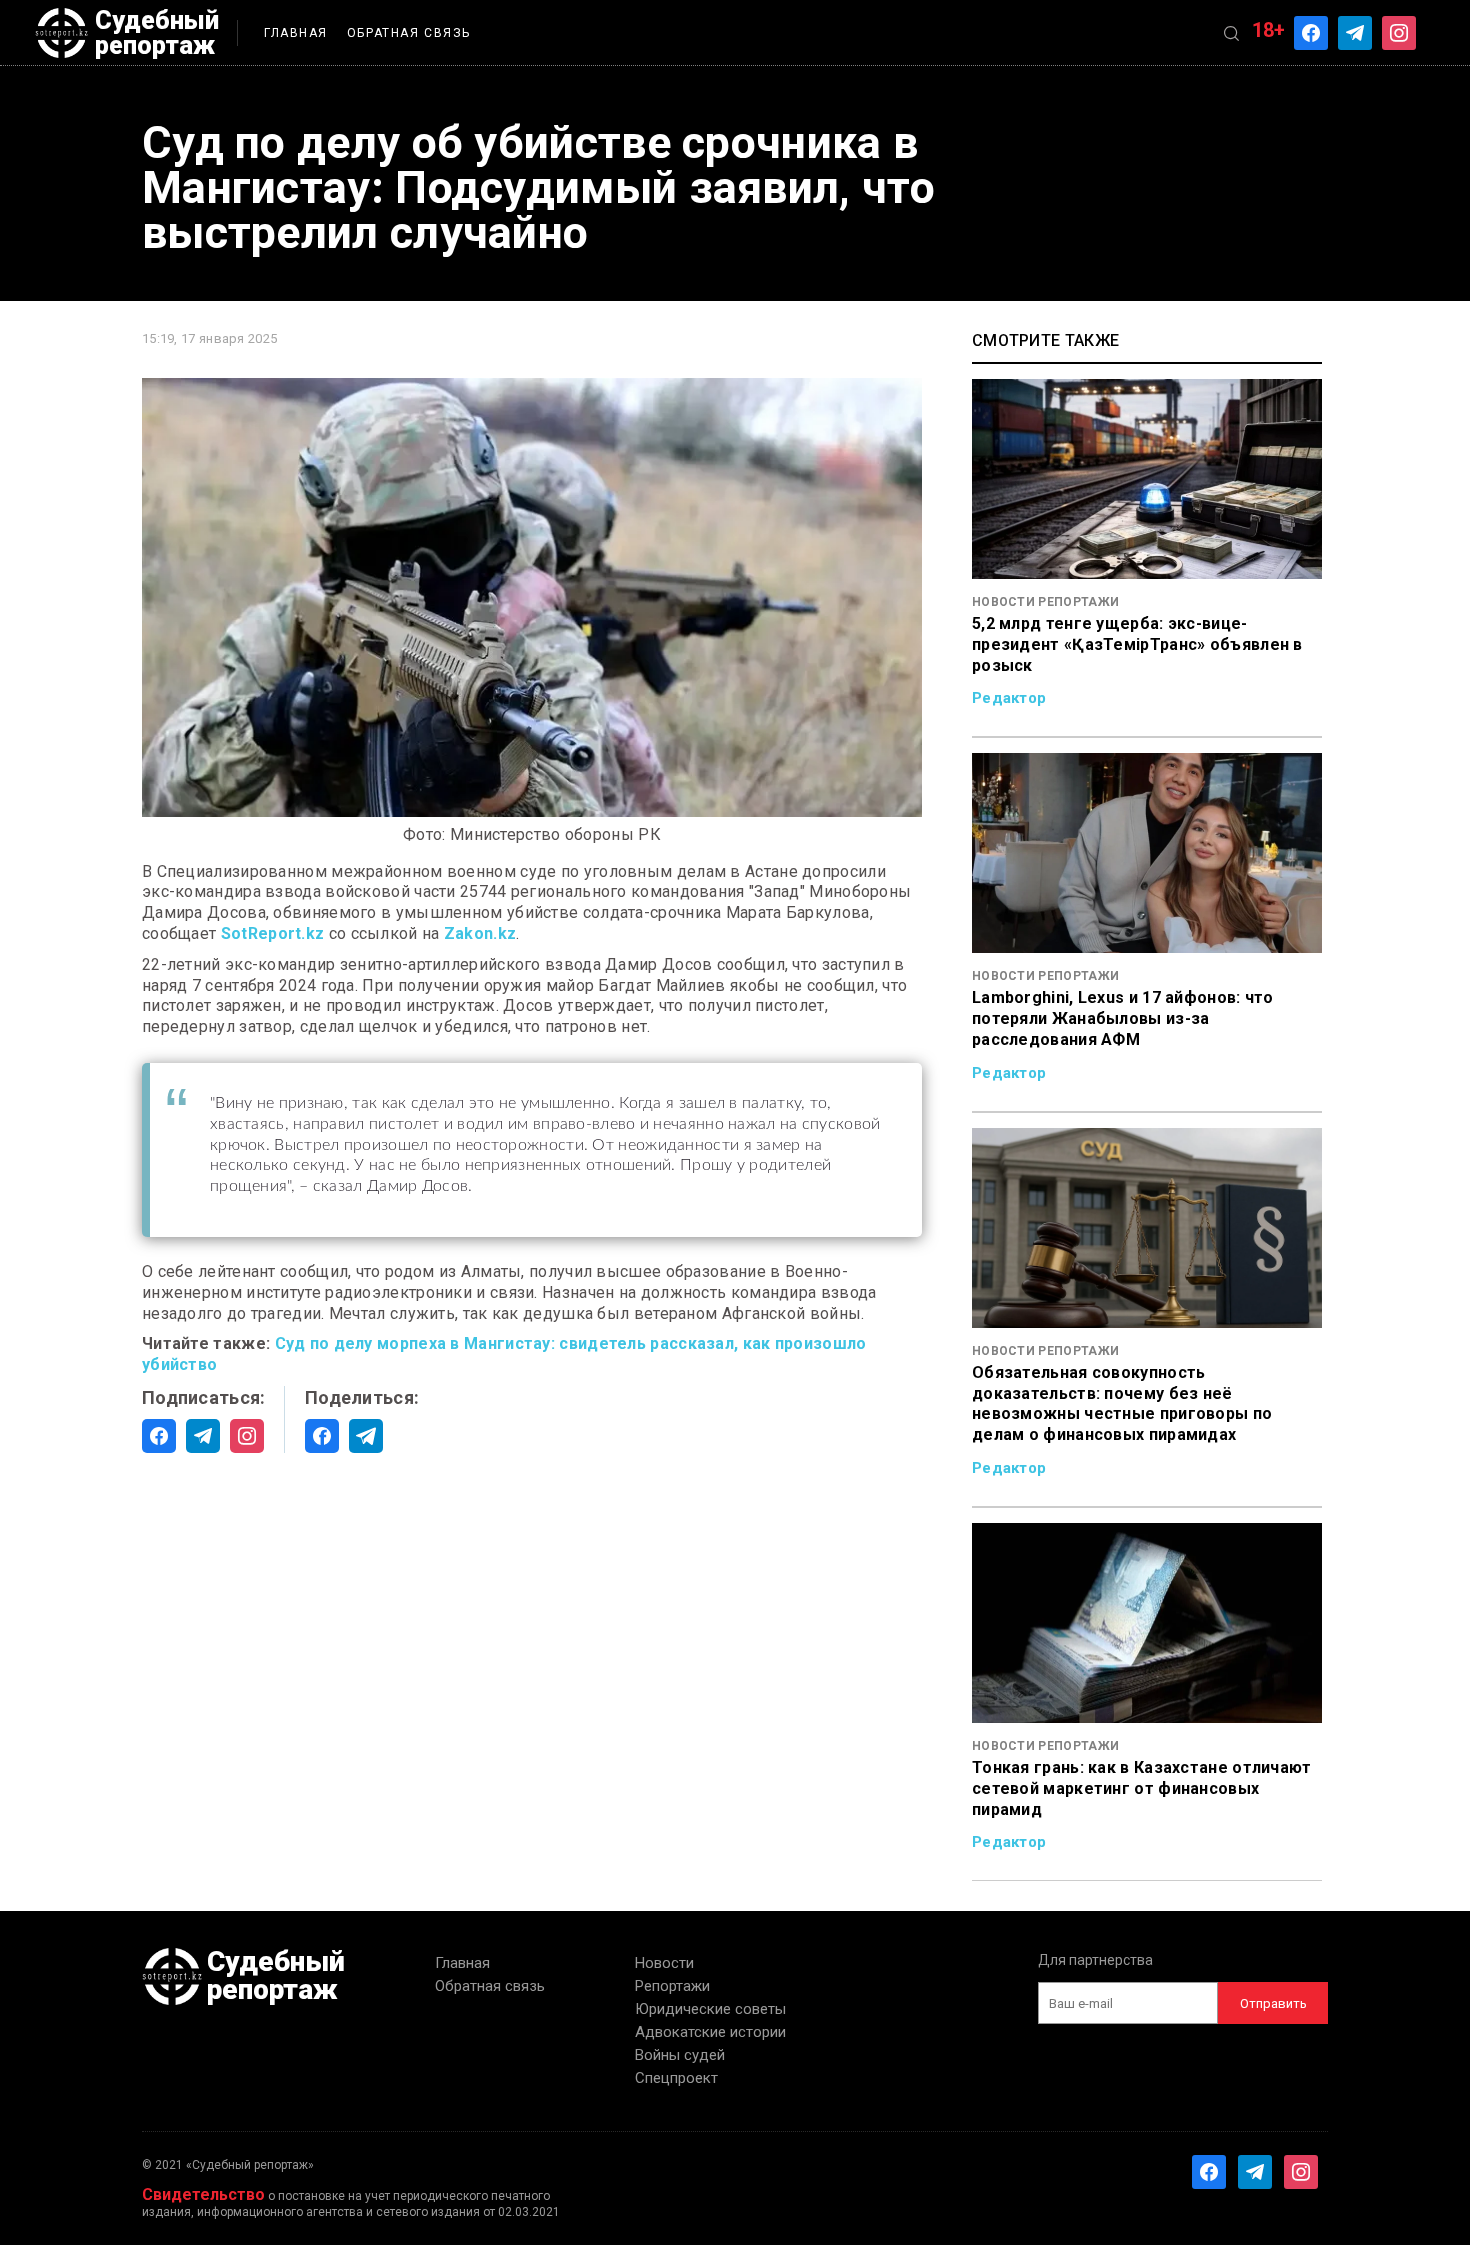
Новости (664, 1963)
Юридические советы (710, 2009)
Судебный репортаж (157, 33)
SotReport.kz (273, 933)
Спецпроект (676, 2078)
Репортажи (672, 1986)
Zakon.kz (480, 933)
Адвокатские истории (710, 2032)
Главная (296, 33)
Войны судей (680, 2055)
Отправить (1273, 2003)
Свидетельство (203, 2194)
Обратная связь (409, 33)
